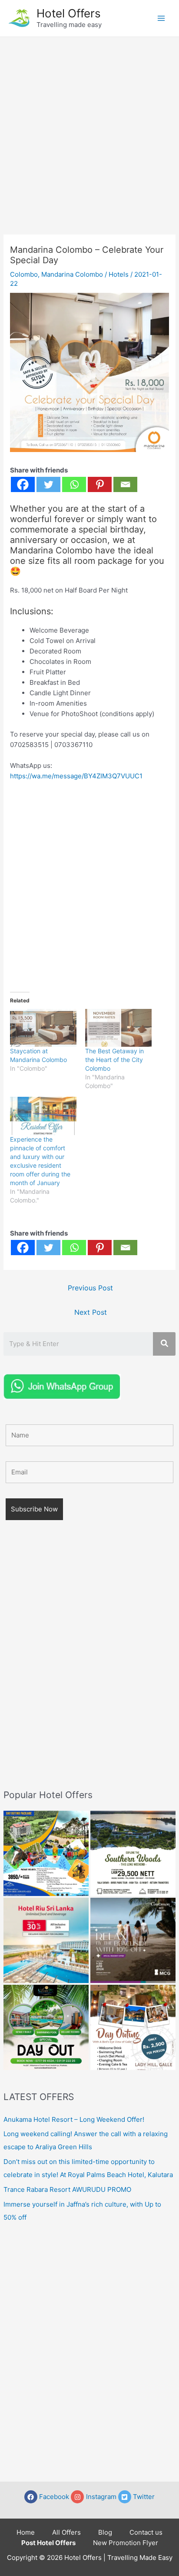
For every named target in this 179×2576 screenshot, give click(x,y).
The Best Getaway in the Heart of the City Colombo (114, 1060)
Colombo (24, 274)
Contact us (146, 2532)
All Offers (66, 2532)
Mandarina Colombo (72, 274)
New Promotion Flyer (126, 2543)
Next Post (91, 1312)
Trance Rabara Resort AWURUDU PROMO (67, 2189)
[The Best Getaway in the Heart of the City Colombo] (118, 1028)
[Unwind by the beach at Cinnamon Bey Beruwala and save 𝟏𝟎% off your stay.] (133, 1940)
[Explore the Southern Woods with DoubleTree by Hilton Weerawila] (133, 1853)
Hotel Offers (69, 13)
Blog (105, 2532)
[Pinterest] (100, 484)
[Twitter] (48, 484)
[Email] (125, 484)
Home (26, 2532)
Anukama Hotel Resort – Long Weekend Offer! (74, 2119)
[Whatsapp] (74, 484)
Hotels (119, 274)
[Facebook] (23, 484)
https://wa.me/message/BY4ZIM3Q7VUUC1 (76, 776)
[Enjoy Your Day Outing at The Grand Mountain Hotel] (46, 1853)
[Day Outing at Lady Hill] (133, 2027)
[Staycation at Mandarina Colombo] (43, 1028)
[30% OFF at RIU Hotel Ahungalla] (46, 1940)
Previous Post (90, 1288)
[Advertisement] (89, 131)
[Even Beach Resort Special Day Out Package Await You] (46, 2027)
